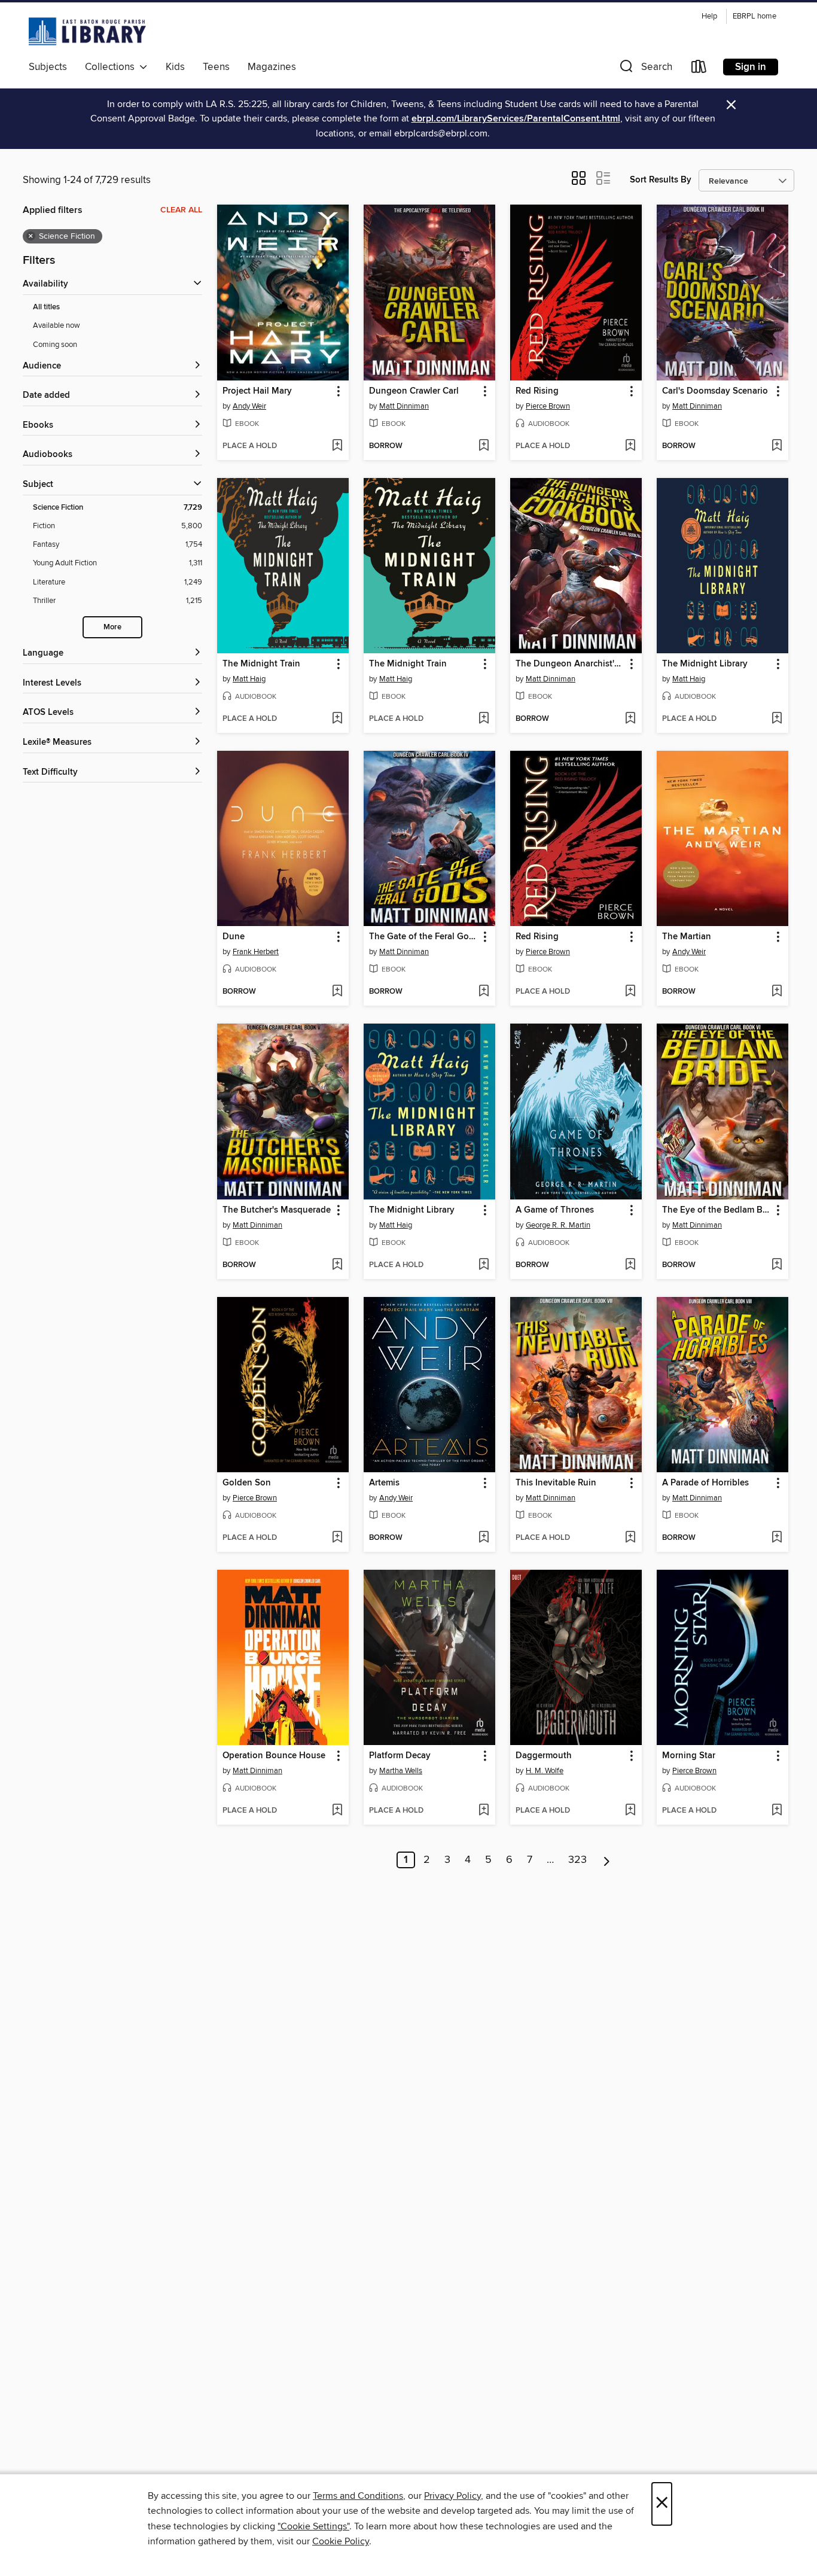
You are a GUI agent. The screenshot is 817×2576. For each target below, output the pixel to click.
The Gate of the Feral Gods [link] (424, 937)
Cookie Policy (341, 2541)
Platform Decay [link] (400, 1756)
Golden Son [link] (247, 1483)
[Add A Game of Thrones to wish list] (630, 1265)
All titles (46, 307)
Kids (175, 67)
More (112, 627)
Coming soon (55, 345)
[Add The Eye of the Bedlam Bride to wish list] (777, 1265)
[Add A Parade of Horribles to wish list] (777, 1538)
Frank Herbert (256, 952)
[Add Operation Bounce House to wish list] (337, 1811)
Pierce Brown (548, 406)
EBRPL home (754, 16)
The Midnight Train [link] (261, 664)
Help (709, 16)
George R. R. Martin (558, 1225)
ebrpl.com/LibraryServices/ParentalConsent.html (516, 119)
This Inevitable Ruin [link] (556, 1483)
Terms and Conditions (358, 2496)
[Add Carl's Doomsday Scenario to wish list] (777, 446)
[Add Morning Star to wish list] (777, 1811)
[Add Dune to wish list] (337, 992)
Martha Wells (401, 1771)
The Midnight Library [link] (705, 664)
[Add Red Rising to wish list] (630, 446)
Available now (57, 325)
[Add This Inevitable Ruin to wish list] (630, 1538)
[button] (645, 69)
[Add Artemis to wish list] (484, 1538)
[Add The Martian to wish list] (777, 992)
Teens (216, 67)
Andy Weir (249, 406)
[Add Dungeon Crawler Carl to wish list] (484, 446)
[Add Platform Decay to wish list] (484, 1811)
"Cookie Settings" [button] (313, 2526)
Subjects (48, 67)
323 (577, 1860)
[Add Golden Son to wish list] (337, 1538)
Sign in (751, 67)
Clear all (181, 210)
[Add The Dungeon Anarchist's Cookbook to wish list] (630, 719)
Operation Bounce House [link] (274, 1756)
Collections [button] (112, 67)
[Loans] (699, 69)
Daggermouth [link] (544, 1756)
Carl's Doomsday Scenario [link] (715, 391)
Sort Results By (661, 180)
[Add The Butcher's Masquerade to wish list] (337, 1265)
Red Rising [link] (537, 391)
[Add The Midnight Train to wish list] (337, 719)
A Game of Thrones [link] (555, 1210)
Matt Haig (249, 679)
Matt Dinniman (404, 406)
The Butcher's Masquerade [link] (277, 1210)
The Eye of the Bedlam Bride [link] (717, 1210)
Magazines (272, 67)
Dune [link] (234, 937)
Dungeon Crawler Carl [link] (414, 391)
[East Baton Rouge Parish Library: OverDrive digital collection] (87, 31)
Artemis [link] (384, 1483)
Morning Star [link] (689, 1756)
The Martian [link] (687, 937)
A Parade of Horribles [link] (705, 1483)
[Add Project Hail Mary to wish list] (337, 446)
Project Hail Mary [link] (257, 391)
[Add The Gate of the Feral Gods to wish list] (484, 992)
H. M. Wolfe (545, 1771)
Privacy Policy (452, 2496)
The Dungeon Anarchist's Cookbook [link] (570, 664)
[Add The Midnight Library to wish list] (777, 719)
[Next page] (607, 1860)
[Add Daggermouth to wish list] (630, 1811)
